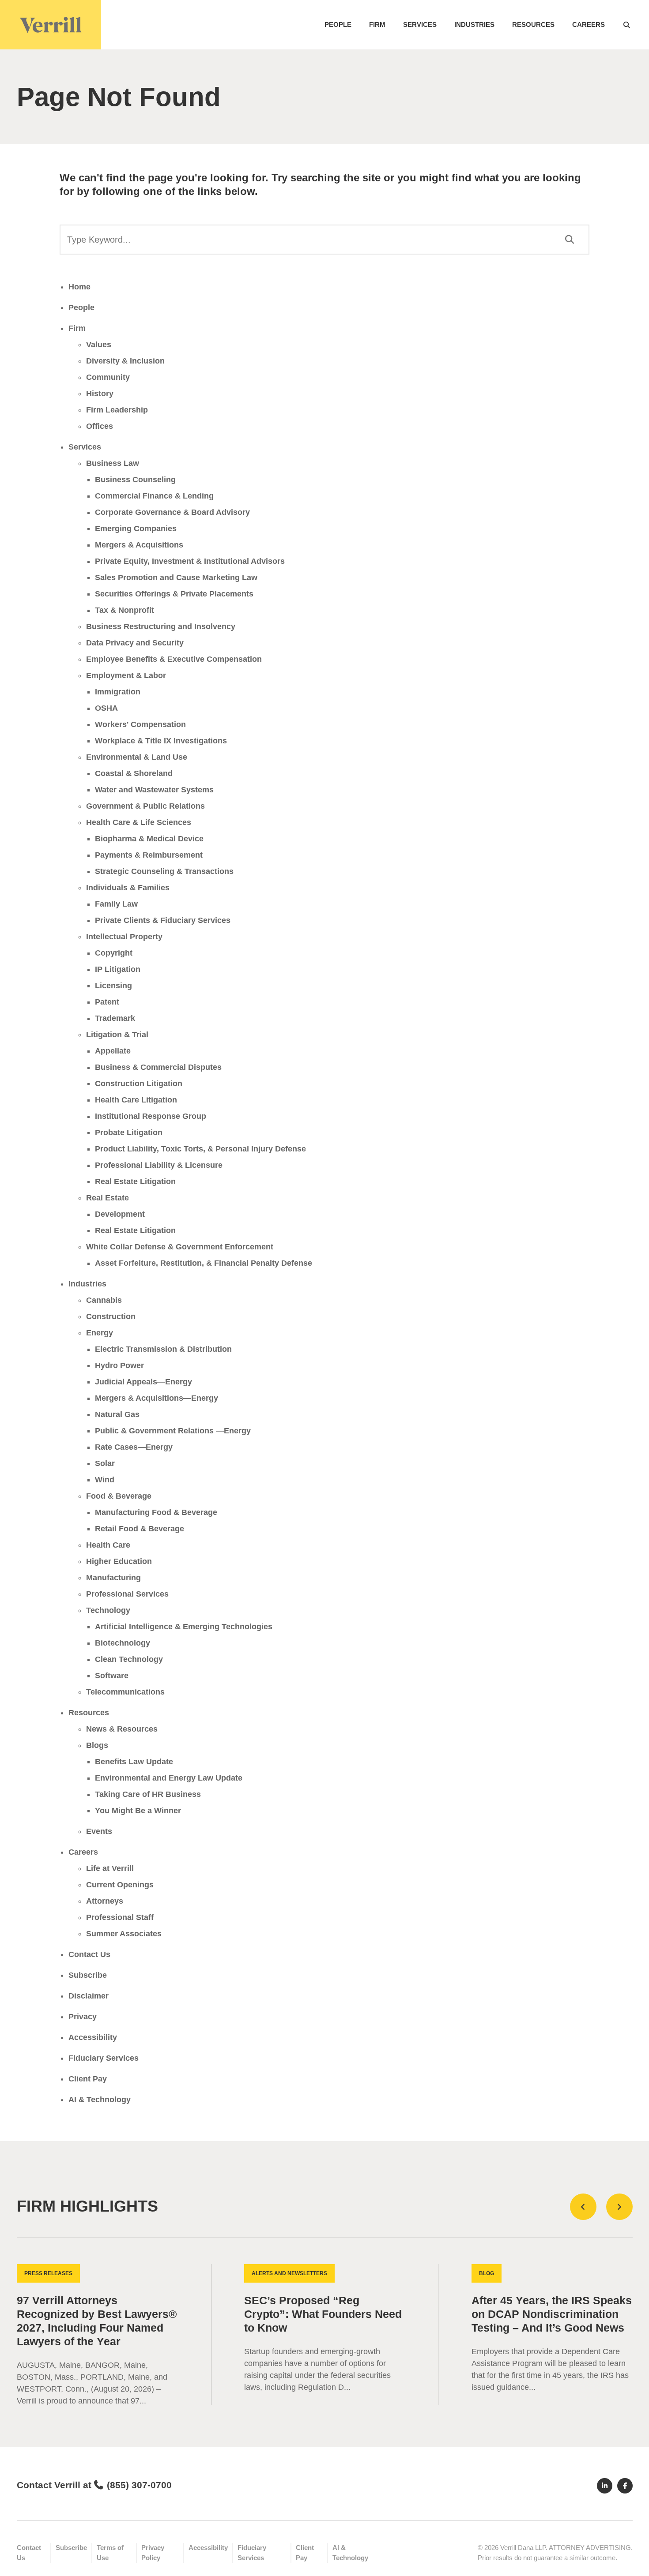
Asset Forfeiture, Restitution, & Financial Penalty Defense (204, 1263)
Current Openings (120, 1885)
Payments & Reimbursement (149, 855)
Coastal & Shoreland (134, 773)
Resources (533, 24)
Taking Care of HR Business (148, 1794)
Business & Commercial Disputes (158, 1067)
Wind (105, 1480)
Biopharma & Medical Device (149, 839)
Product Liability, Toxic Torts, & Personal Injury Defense (200, 1149)
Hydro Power (119, 1365)
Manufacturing (113, 1578)
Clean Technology (129, 1659)
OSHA (106, 708)
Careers (589, 24)
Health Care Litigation (136, 1100)
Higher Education (119, 1561)
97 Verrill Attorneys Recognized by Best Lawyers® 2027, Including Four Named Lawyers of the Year (97, 2321)
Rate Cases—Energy (134, 1447)
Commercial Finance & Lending (154, 496)
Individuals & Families (128, 888)
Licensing (113, 986)
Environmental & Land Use (137, 757)
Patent (107, 1002)
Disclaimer (89, 1996)
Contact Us (89, 1954)
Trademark (115, 1018)
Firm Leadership (117, 410)
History (100, 394)
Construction (111, 1316)
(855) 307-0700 (139, 2485)
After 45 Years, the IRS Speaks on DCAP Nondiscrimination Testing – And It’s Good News (552, 2314)
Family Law (116, 904)
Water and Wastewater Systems (154, 790)
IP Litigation (118, 969)
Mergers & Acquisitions (139, 545)
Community (108, 377)
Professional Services (127, 1594)
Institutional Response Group (151, 1116)
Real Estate (108, 1198)
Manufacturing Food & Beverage (156, 1512)
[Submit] (569, 240)
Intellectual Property (124, 937)
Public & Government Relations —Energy (173, 1431)
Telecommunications (125, 1692)
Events (99, 1831)
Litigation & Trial (117, 1035)
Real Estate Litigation (135, 1181)
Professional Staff (120, 1917)
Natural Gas (117, 1414)
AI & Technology (100, 2100)
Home (79, 287)
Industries (474, 24)
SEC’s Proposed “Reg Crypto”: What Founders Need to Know (323, 2314)
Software (112, 1676)
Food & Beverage (119, 1496)
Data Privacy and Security (135, 643)
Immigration (118, 692)
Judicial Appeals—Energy (143, 1382)
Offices (100, 426)
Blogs (97, 1745)
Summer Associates (124, 1934)
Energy (100, 1333)
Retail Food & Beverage (140, 1529)
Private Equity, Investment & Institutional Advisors (190, 561)
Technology (108, 1610)
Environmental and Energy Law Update (169, 1778)
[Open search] (627, 25)
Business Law (113, 463)
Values (99, 345)
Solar (105, 1463)
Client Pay (88, 2079)
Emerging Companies (136, 529)
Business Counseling (135, 480)
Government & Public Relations (145, 806)
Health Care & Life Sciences (139, 822)
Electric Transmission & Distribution (163, 1349)
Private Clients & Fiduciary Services (163, 920)
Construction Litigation (139, 1084)
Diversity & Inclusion (125, 361)
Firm (377, 24)
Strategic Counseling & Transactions (164, 871)
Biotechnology (123, 1643)
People (338, 24)
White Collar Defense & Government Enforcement (180, 1247)
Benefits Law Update (134, 1762)
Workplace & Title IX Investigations (161, 741)
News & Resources (122, 1729)
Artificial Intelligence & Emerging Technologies (184, 1627)
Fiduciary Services (104, 2058)
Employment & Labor (126, 675)
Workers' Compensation (140, 724)
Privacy (83, 2017)
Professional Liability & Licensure (159, 1165)
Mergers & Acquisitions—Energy (157, 1398)
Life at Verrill (110, 1868)
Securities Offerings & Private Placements (174, 594)
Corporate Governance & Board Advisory (172, 512)
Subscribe (88, 1975)
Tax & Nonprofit (125, 610)
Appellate (113, 1051)
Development (120, 1214)
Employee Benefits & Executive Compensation (174, 659)
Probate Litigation (129, 1132)
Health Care (108, 1545)
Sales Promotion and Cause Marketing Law (176, 577)
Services (420, 24)
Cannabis (104, 1300)
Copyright (114, 953)
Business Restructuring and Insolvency (161, 626)
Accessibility (93, 2037)
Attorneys (105, 1901)
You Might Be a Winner (138, 1811)
